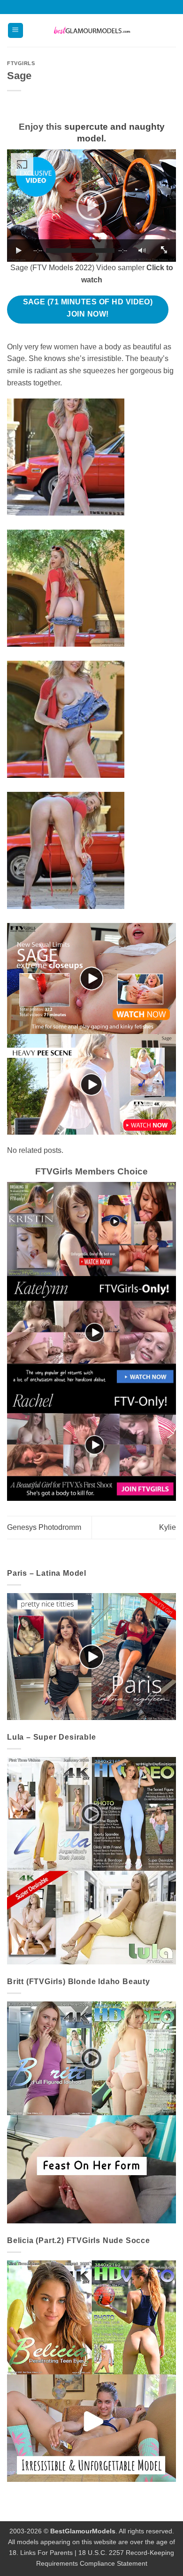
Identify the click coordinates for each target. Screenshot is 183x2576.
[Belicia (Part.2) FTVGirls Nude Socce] (91, 2371)
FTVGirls (21, 63)
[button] (15, 31)
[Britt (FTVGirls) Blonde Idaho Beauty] (91, 2112)
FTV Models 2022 (62, 268)
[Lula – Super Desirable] (91, 1860)
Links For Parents (46, 2553)
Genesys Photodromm (44, 1527)
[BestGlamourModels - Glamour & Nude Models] (91, 31)
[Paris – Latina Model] (91, 1656)
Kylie (168, 1527)
